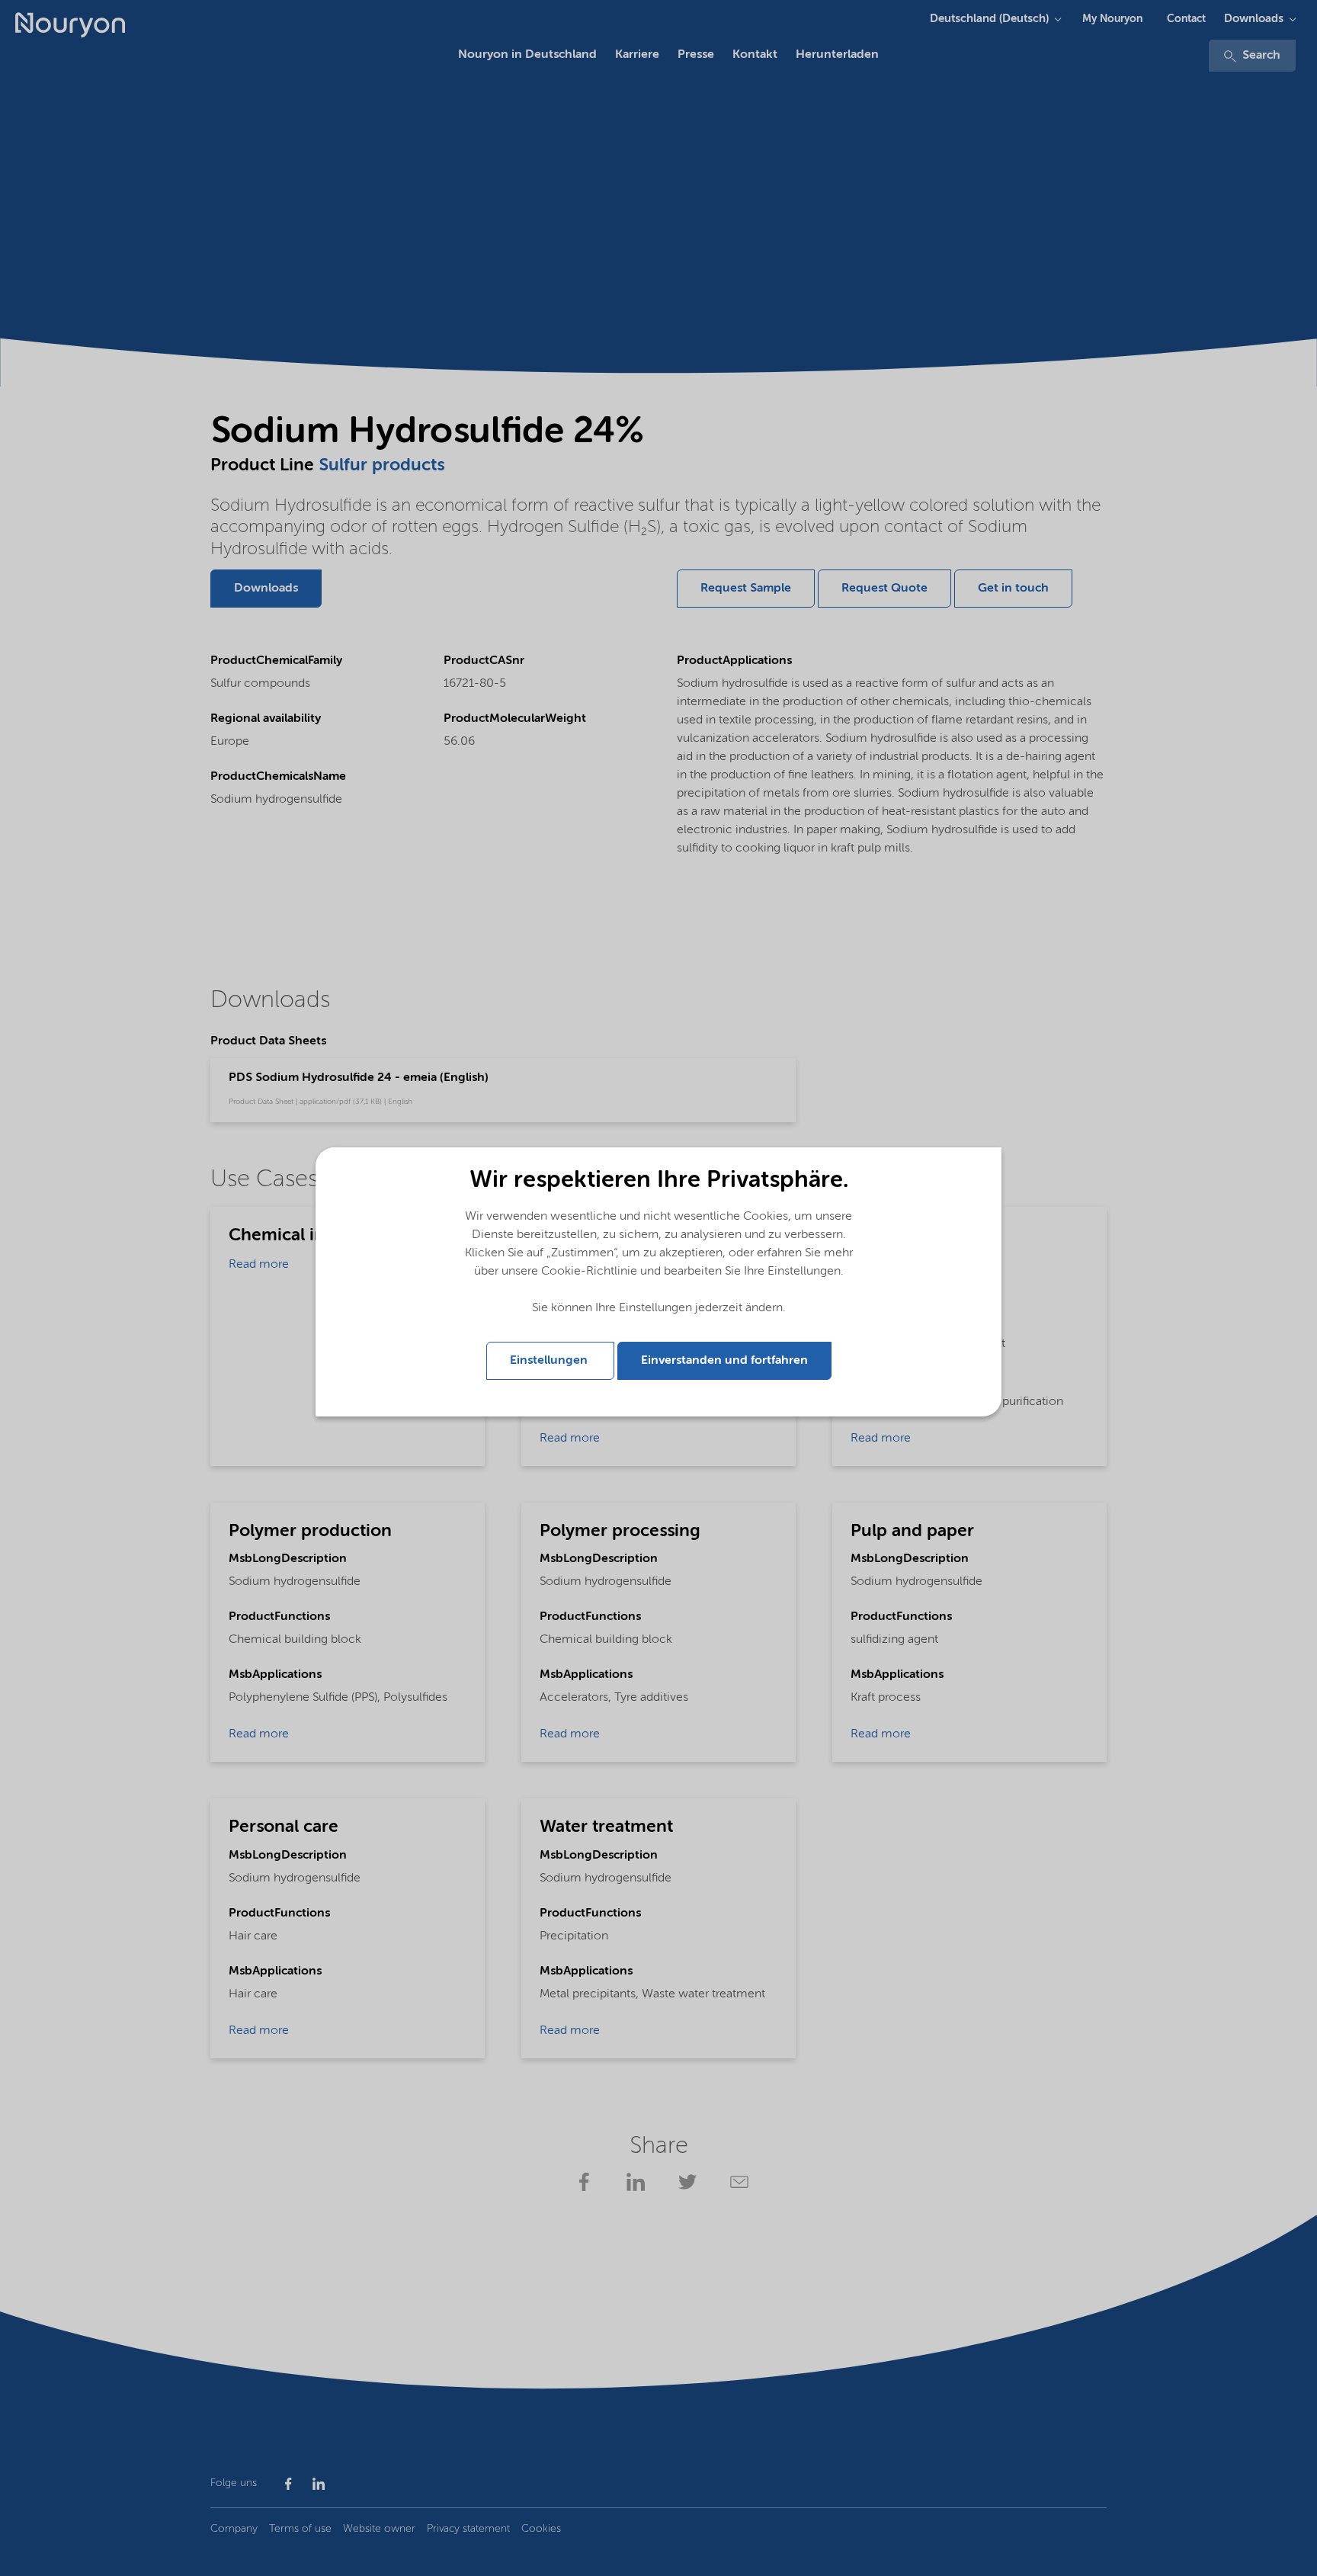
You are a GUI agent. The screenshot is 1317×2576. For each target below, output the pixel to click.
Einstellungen (550, 1361)
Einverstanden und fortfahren (724, 1361)
